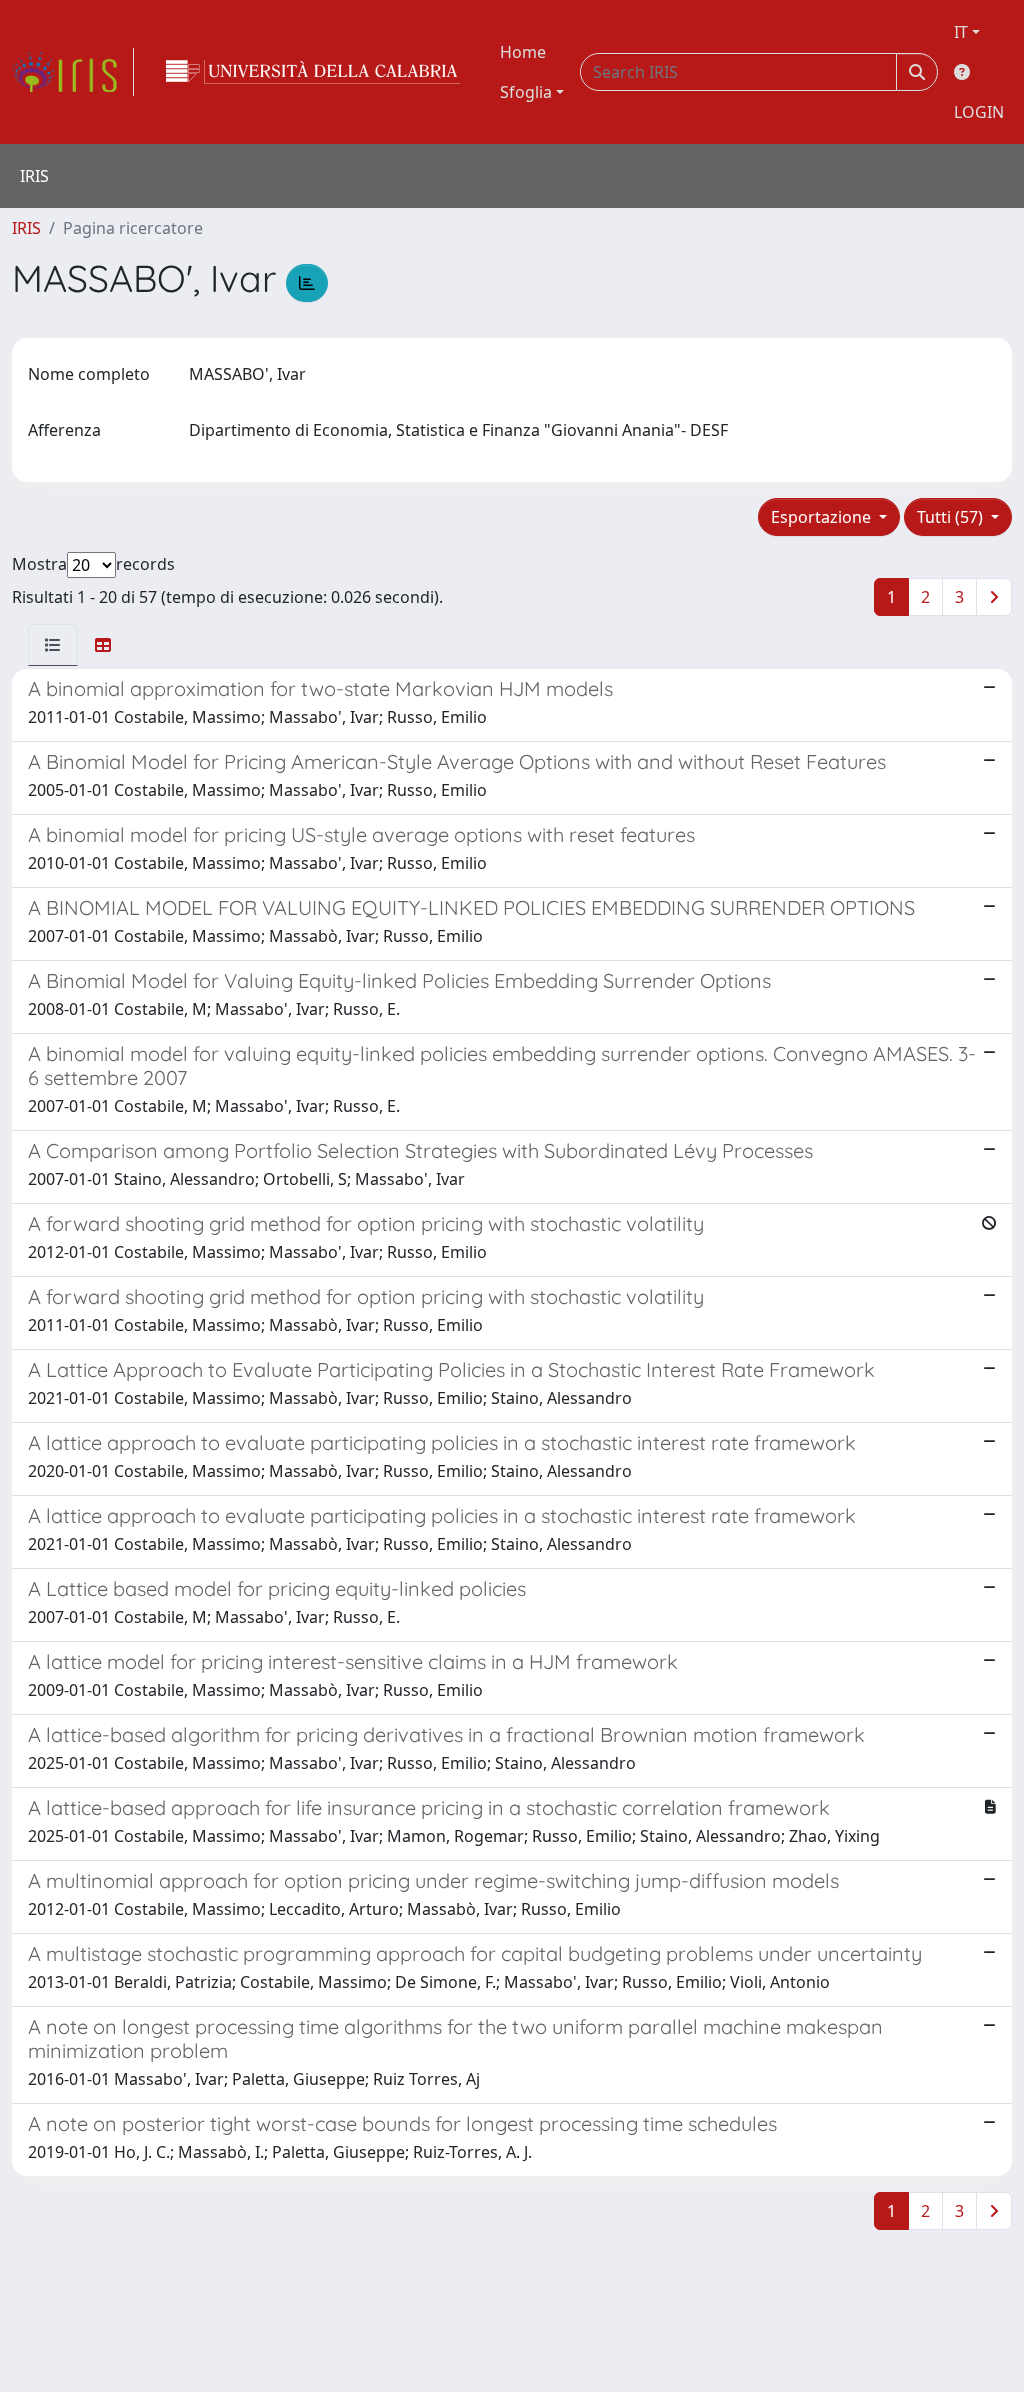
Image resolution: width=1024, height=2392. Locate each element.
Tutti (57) (952, 517)
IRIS (26, 228)
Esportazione (823, 517)
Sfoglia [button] (526, 92)
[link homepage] (73, 72)
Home (523, 52)
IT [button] (961, 32)
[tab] (53, 645)
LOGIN (979, 112)
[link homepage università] (313, 72)
